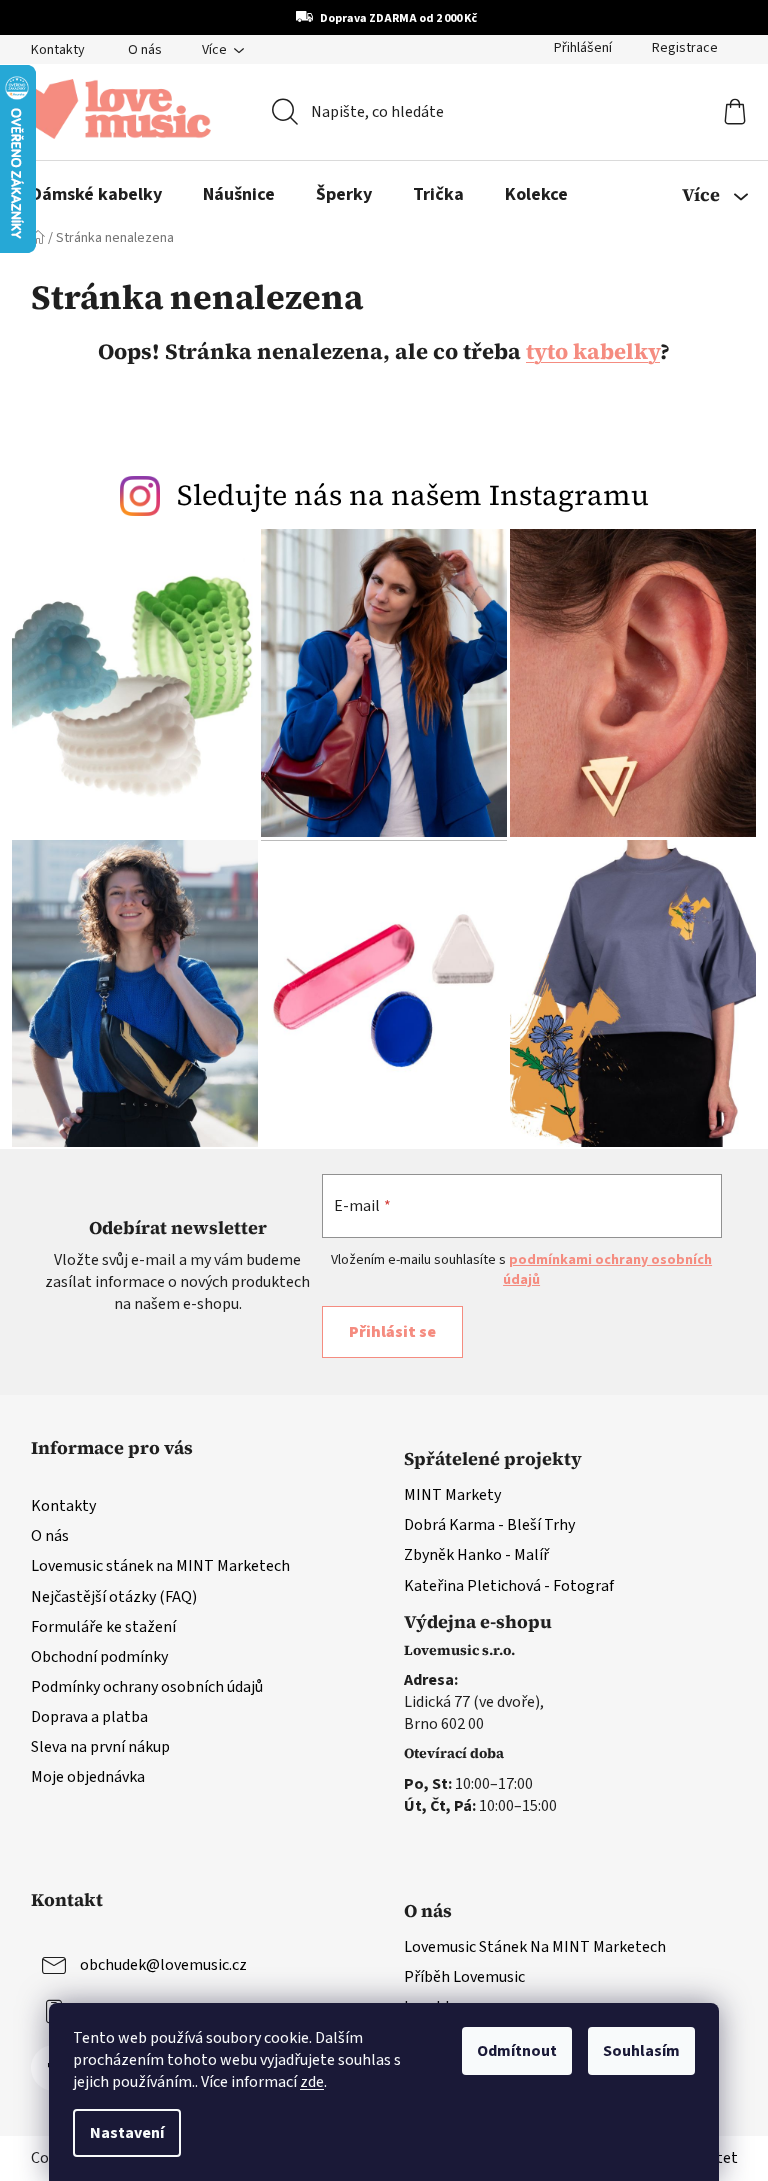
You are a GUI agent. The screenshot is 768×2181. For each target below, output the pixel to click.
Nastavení (120, 2133)
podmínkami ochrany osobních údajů (403, 1288)
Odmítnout (510, 2051)
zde (305, 2082)
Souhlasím (634, 2051)
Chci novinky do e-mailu (376, 1244)
